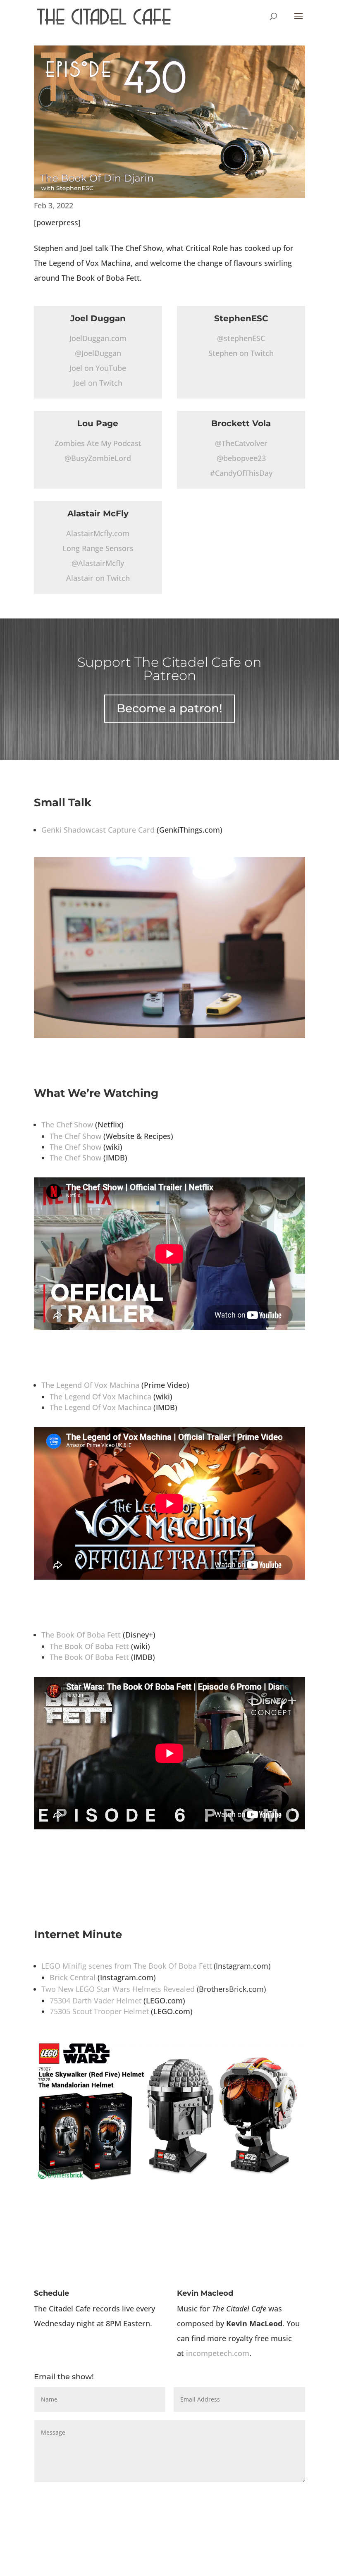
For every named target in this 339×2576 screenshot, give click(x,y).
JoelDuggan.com (98, 338)
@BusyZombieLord (98, 458)
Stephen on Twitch (241, 353)
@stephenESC (241, 338)
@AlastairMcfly (98, 563)
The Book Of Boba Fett (81, 1635)
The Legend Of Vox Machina (90, 1385)
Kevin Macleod (205, 2293)
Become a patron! (169, 708)
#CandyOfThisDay (241, 473)
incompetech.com (218, 2353)
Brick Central (73, 1977)
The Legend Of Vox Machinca (100, 1397)
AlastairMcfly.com (98, 533)
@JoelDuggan (98, 353)
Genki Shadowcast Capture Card (98, 830)
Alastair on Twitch (98, 578)
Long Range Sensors (98, 548)
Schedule (51, 2293)
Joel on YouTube (98, 368)
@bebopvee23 (241, 458)
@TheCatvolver (241, 443)
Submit (282, 2496)
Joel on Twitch (98, 383)
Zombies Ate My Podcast (98, 443)
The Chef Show (67, 1124)
